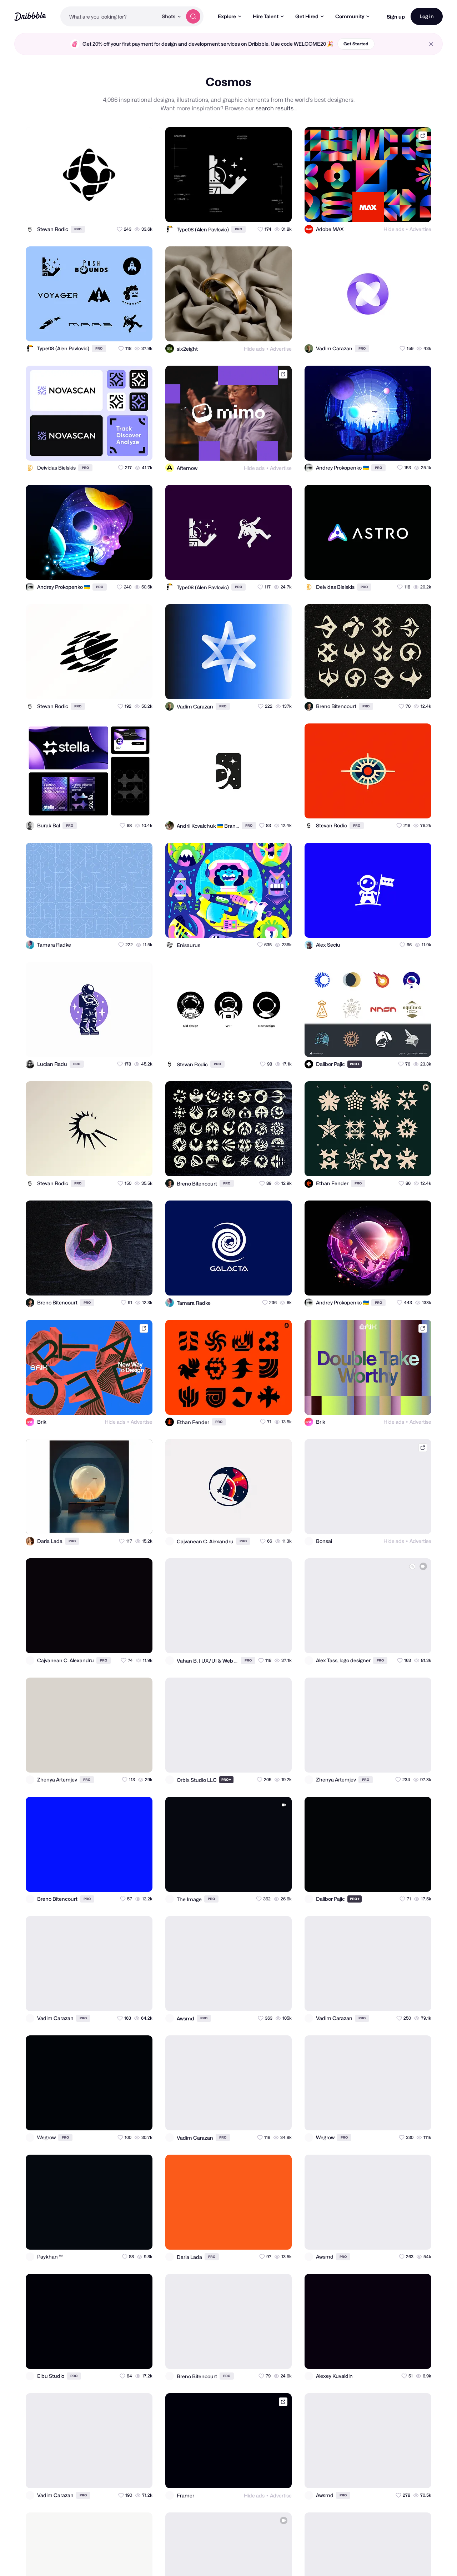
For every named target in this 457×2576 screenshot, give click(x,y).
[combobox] (109, 16)
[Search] (193, 16)
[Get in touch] (112, 210)
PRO (78, 229)
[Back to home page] (30, 16)
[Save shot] (126, 210)
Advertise (420, 229)
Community (350, 16)
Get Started (356, 44)
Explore (227, 16)
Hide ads (394, 229)
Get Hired (307, 16)
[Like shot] (141, 210)
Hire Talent (266, 16)
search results (275, 108)
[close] (431, 44)
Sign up (396, 17)
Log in (427, 16)
